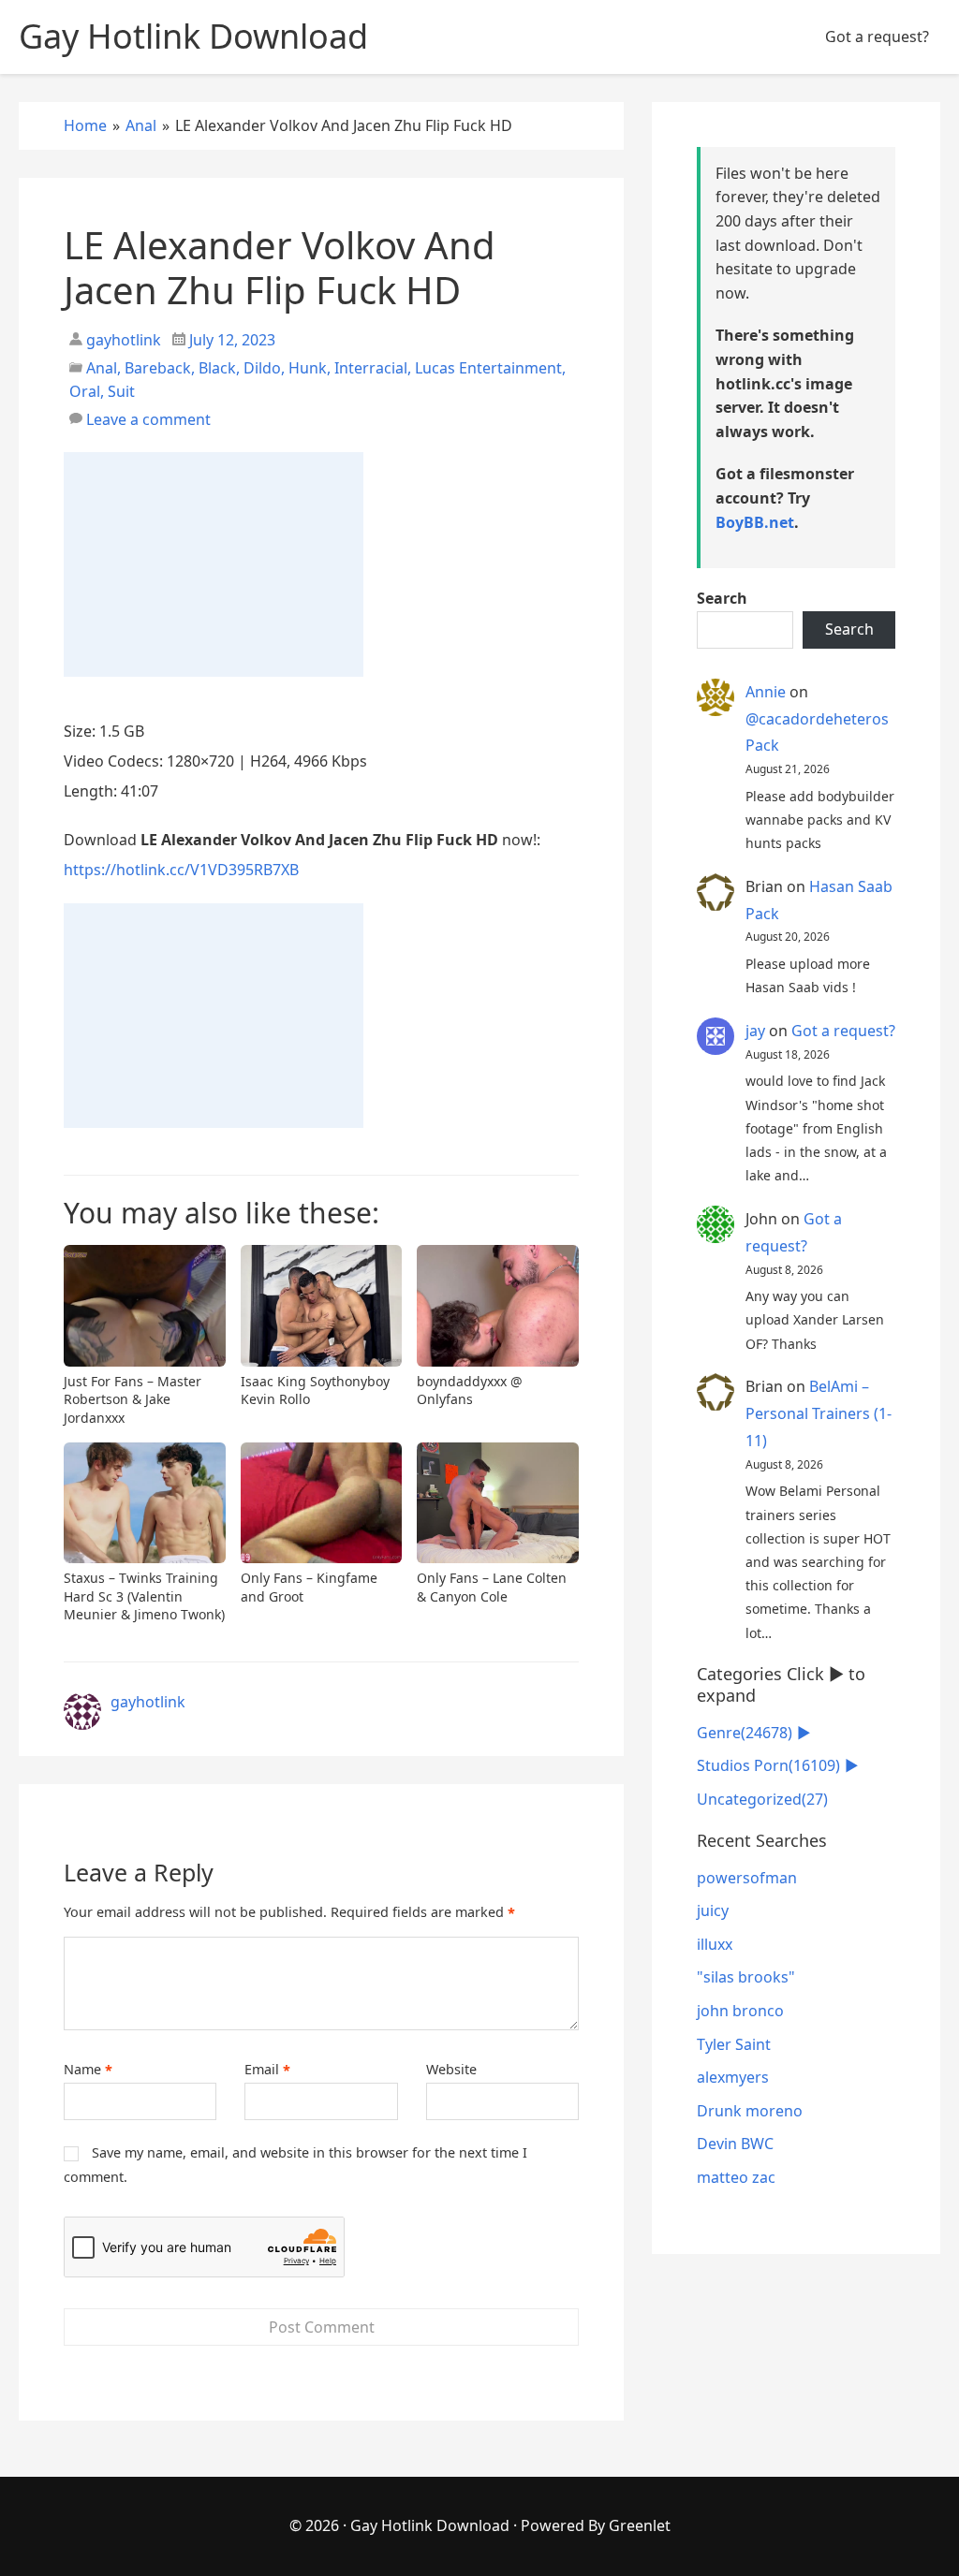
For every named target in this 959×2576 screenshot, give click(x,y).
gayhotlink (122, 340)
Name (88, 2070)
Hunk (308, 368)
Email (267, 2070)
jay (755, 1031)
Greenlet (640, 2525)
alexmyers (733, 2077)
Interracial (371, 368)
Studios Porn (768, 1765)
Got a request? (877, 37)
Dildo (262, 368)
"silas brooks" (746, 1977)
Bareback (158, 368)
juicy (713, 1910)
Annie (766, 692)
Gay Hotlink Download (430, 2525)
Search (722, 598)
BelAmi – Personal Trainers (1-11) (819, 1413)
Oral (85, 391)
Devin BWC (735, 2144)
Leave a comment (148, 419)
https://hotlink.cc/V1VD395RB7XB (181, 870)
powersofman (747, 1878)
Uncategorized (762, 1799)
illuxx (715, 1944)
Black (217, 368)
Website (451, 2069)
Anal (102, 368)
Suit (121, 391)
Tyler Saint (734, 2044)
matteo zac (736, 2177)
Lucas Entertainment (488, 368)
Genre (745, 1733)
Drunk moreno (750, 2111)
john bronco (740, 2011)
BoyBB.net (755, 522)
